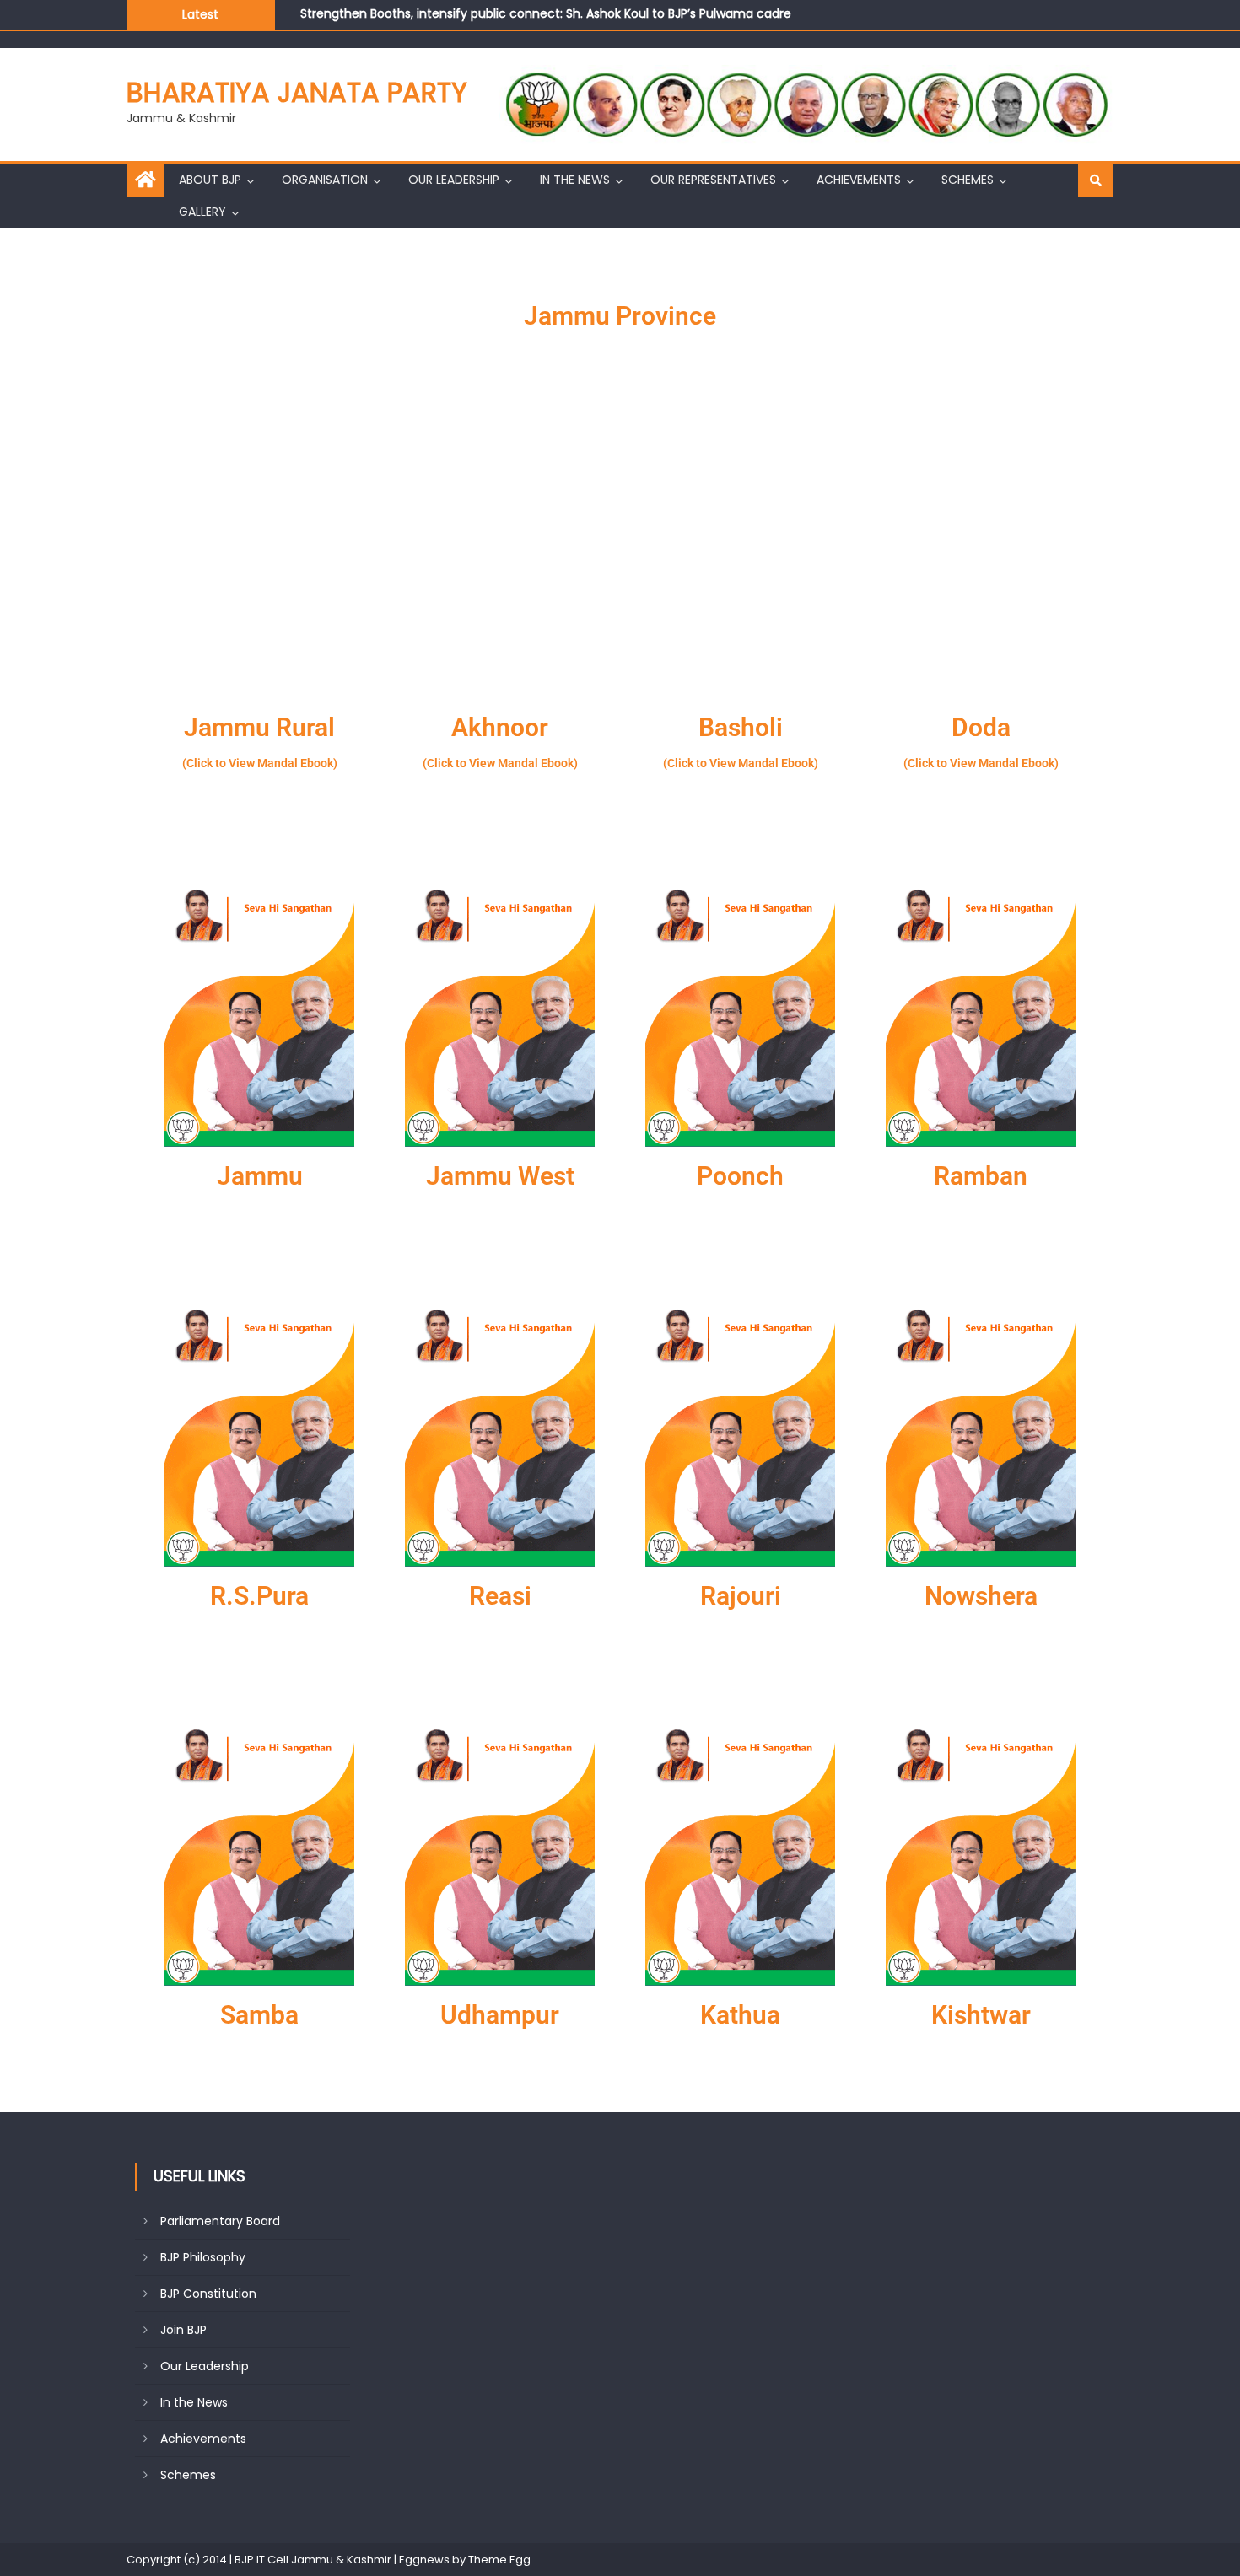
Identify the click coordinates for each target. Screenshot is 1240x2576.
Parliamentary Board (220, 2221)
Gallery (202, 212)
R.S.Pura (259, 1596)
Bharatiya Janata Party (297, 92)
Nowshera (981, 1596)
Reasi (500, 1596)
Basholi (741, 727)
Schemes (968, 180)
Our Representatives (713, 180)
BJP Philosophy (203, 2257)
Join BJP (183, 2330)
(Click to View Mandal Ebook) (260, 763)
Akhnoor (500, 727)
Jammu (260, 1176)
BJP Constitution (208, 2294)
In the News (575, 180)
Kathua (740, 2015)
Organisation (325, 180)
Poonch (740, 1176)
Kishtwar (981, 2015)
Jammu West (500, 1176)
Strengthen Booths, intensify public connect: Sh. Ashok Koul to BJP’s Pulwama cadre (546, 13)
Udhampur (500, 2015)
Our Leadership (454, 180)
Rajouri (741, 1596)
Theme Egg (499, 2560)
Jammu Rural (259, 727)
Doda (981, 727)
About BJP (210, 180)
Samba (259, 2015)
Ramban (981, 1176)
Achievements (859, 180)
